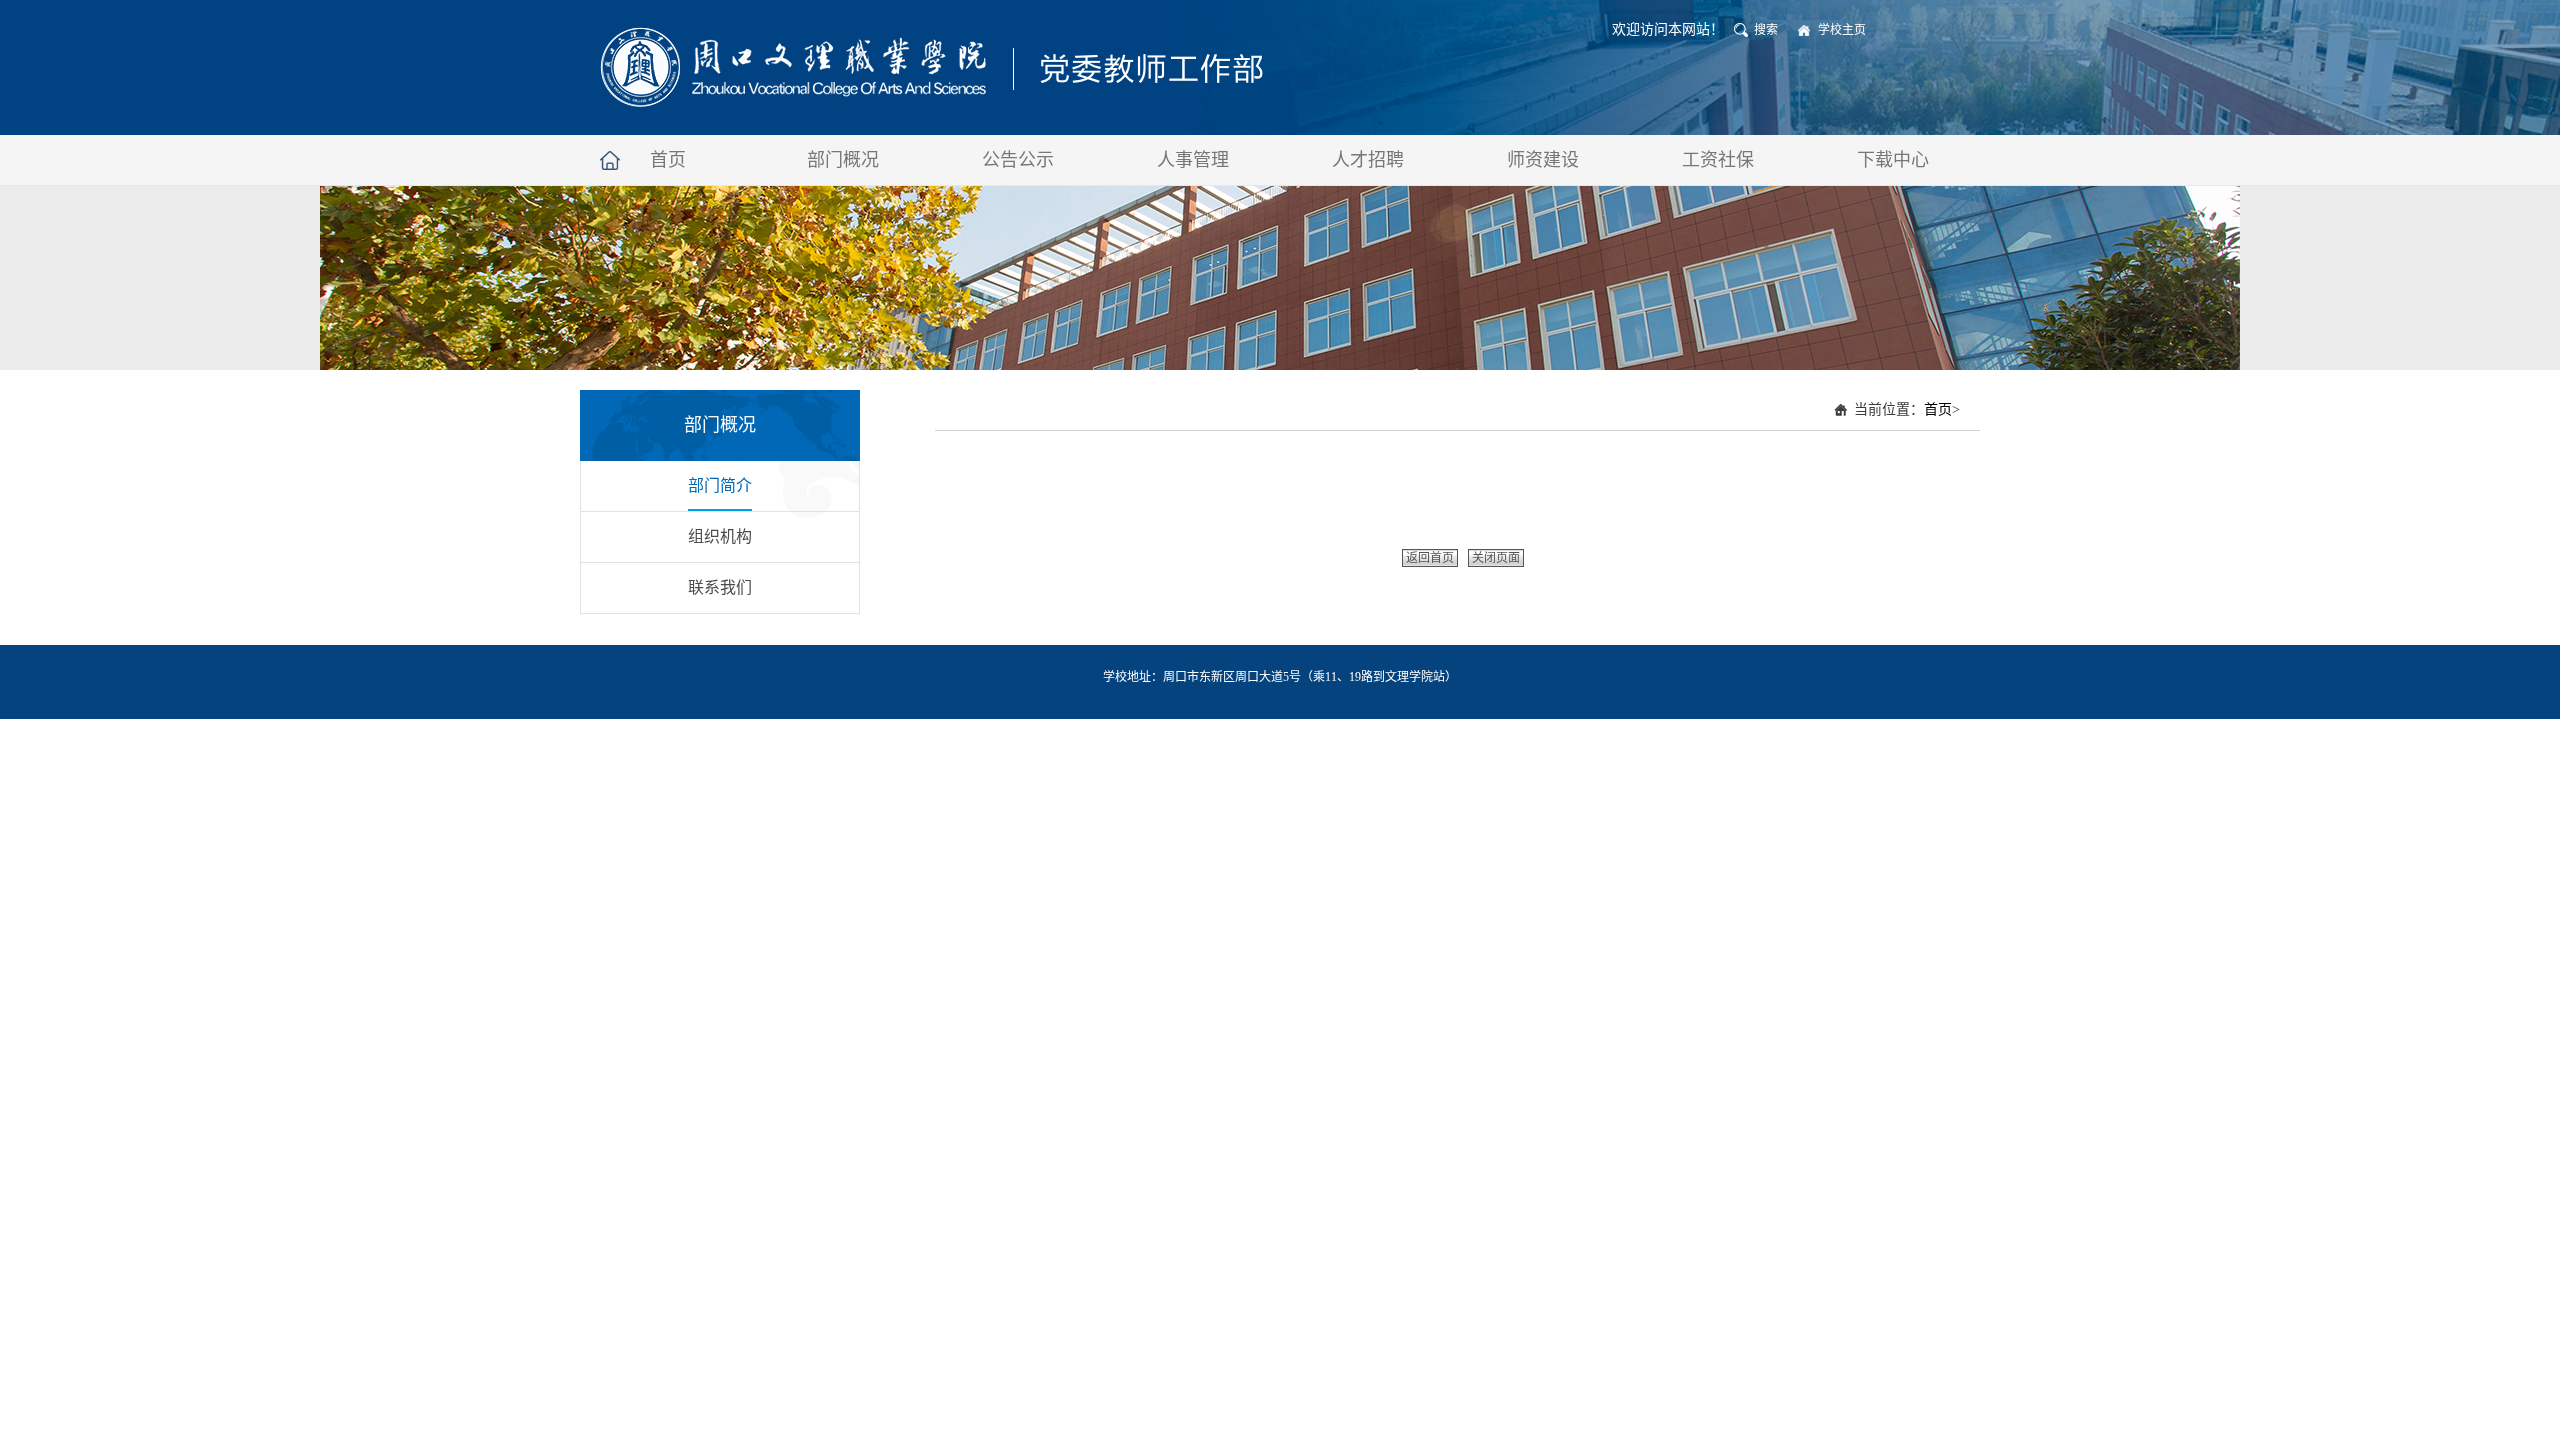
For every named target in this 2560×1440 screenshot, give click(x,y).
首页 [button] (668, 160)
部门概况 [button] (843, 160)
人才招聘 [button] (1368, 160)
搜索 (1766, 30)
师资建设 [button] (1543, 160)
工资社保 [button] (1718, 160)
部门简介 (720, 485)
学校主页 (1842, 30)
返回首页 (1430, 558)
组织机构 (720, 536)
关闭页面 (1496, 558)
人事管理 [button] (1193, 160)
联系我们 (720, 587)
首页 (1938, 409)
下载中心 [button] (1893, 160)
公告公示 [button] (1018, 160)
